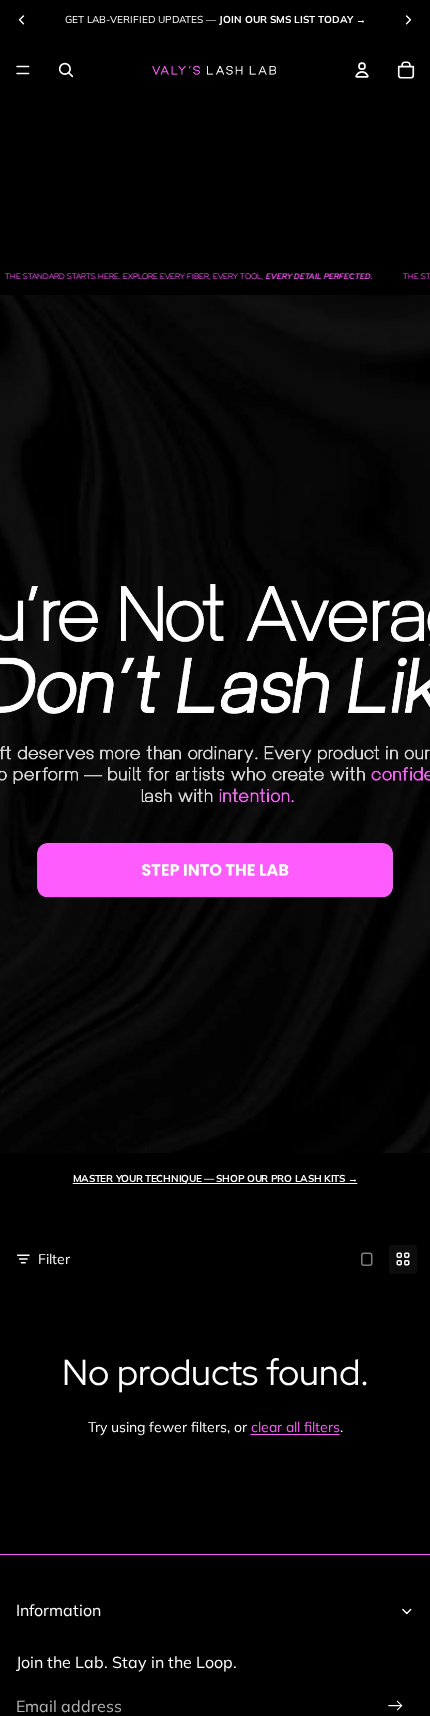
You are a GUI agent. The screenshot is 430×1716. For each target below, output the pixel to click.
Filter (54, 1259)
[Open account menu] (362, 70)
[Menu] (23, 70)
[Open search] (66, 70)
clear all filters (295, 1427)
